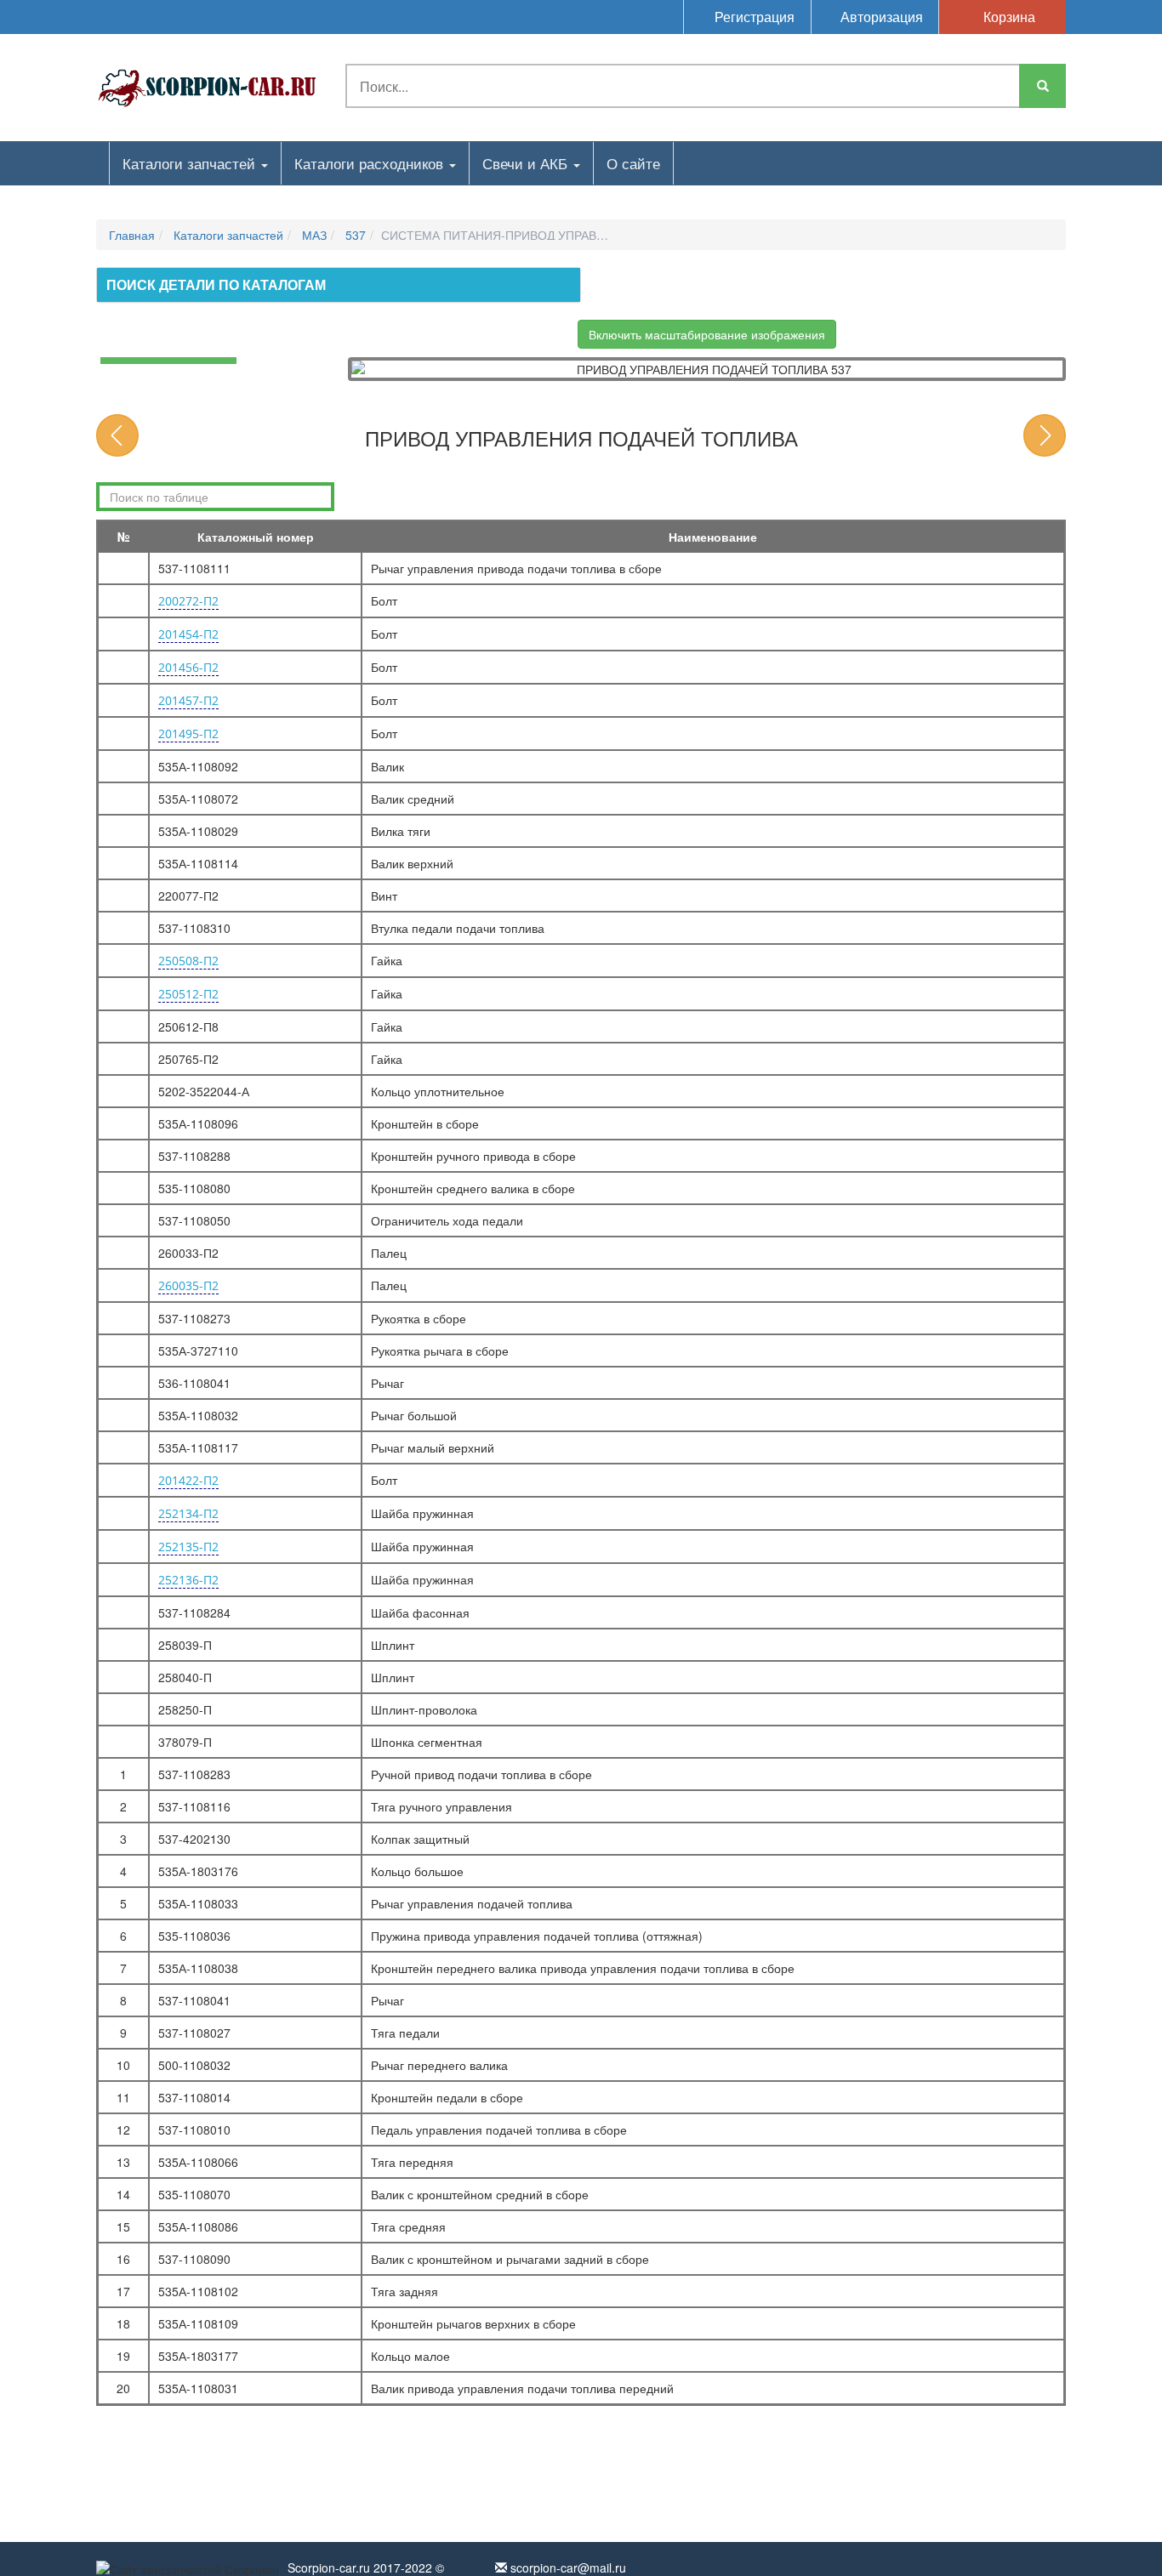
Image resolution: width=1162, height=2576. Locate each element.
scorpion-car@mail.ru (567, 2567)
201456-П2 (188, 667)
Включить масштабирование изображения (707, 334)
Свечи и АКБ (527, 163)
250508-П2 (188, 961)
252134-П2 (188, 1513)
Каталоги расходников (371, 163)
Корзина (1008, 17)
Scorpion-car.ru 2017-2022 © (366, 2567)
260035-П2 (188, 1285)
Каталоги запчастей (191, 163)
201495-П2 (188, 734)
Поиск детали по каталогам (216, 284)
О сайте (633, 163)
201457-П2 (188, 700)
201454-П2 (188, 634)
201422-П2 (188, 1480)
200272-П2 (188, 601)
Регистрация (753, 17)
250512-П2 (188, 994)
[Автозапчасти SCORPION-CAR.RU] (208, 85)
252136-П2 (188, 1580)
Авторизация (880, 17)
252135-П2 (188, 1547)
